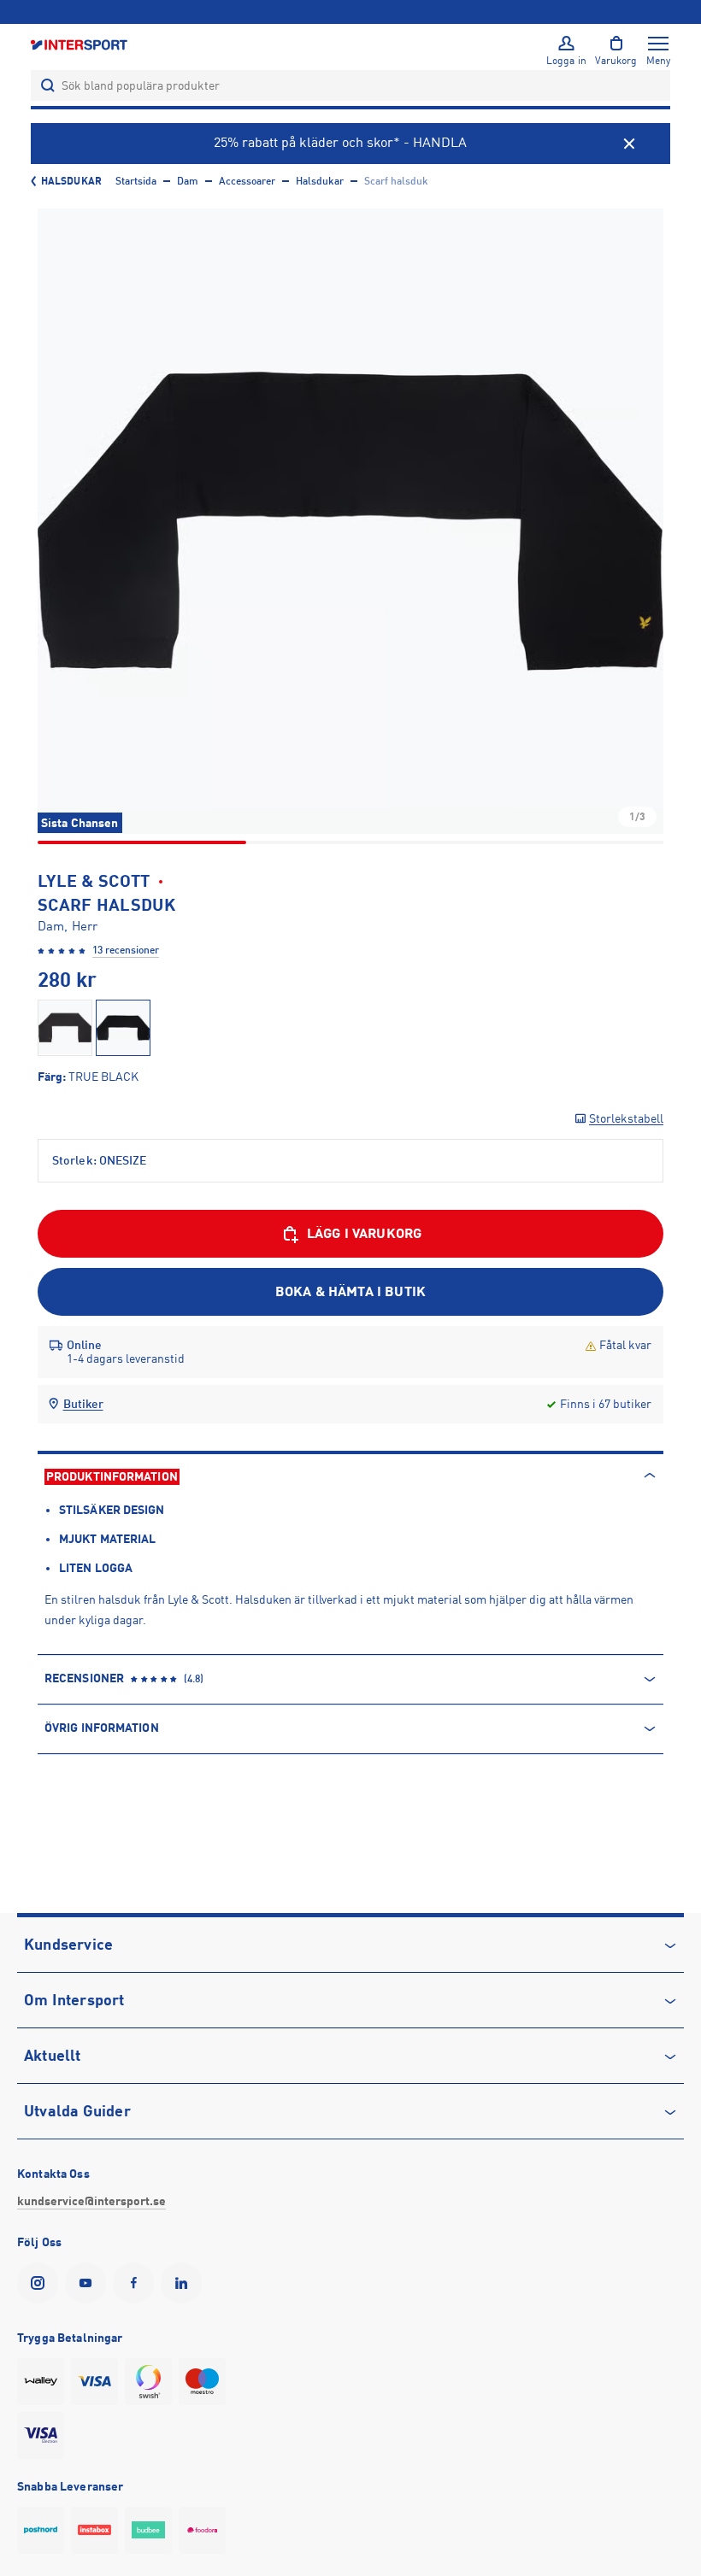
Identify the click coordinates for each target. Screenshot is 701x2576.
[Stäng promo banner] (629, 144)
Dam (188, 181)
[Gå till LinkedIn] (185, 2283)
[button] (350, 521)
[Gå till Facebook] (137, 2283)
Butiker (83, 1404)
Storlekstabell (626, 1118)
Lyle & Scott (94, 881)
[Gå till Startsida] (80, 44)
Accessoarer (247, 181)
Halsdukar (71, 181)
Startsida (136, 181)
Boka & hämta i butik (350, 1292)
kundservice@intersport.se (91, 2201)
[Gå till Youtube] (89, 2283)
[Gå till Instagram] (41, 2283)
